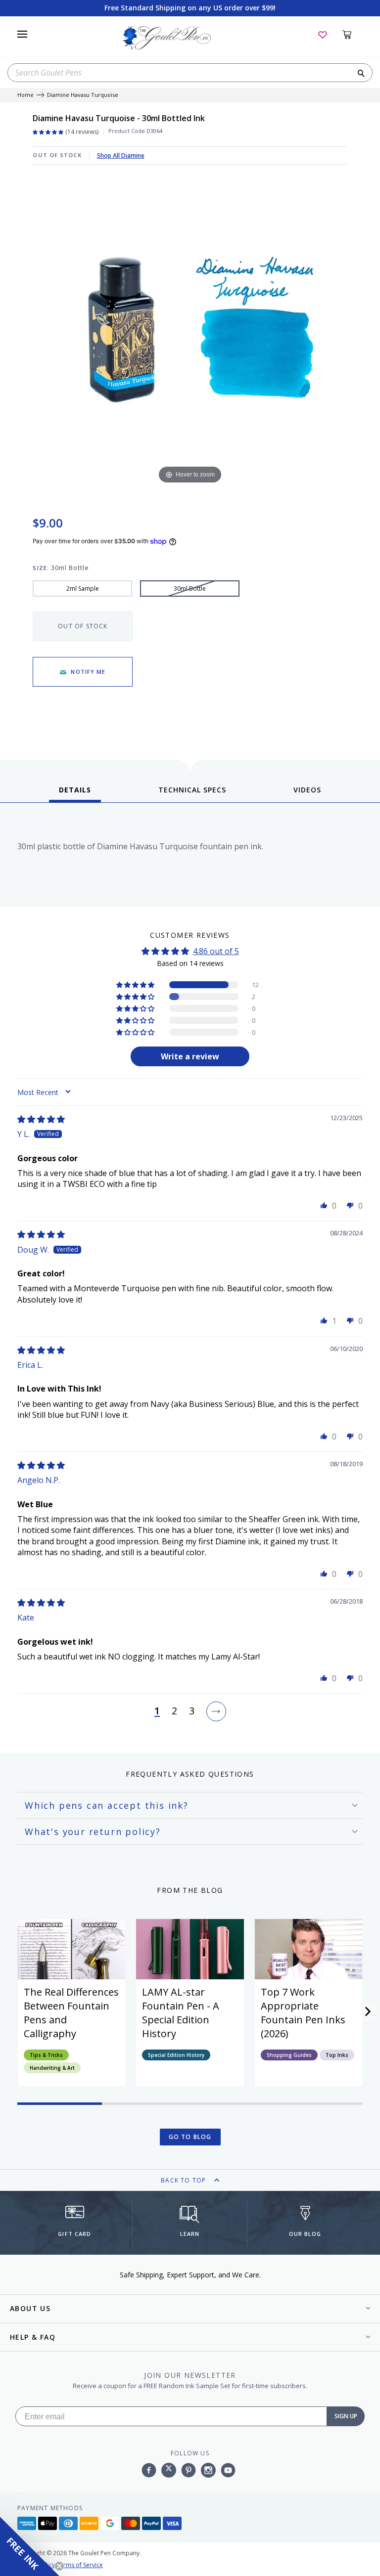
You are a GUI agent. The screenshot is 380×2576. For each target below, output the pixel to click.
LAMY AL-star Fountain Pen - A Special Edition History (181, 2013)
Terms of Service (80, 2565)
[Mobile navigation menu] (22, 34)
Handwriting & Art (52, 2068)
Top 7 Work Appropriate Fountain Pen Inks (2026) (303, 2013)
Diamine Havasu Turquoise (83, 95)
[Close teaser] (59, 2566)
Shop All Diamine (121, 155)
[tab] (75, 793)
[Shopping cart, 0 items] (353, 34)
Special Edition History (176, 2055)
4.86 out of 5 (216, 951)
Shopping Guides (289, 2055)
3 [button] (192, 1711)
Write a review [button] (190, 1056)
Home (25, 95)
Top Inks (337, 2055)
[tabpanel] (190, 857)
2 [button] (174, 1711)
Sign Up (346, 2416)
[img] (41, 1119)
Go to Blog (190, 2137)
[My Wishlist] (323, 34)
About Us (30, 2308)
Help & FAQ (33, 2337)
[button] (136, 985)
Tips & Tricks (46, 2055)
